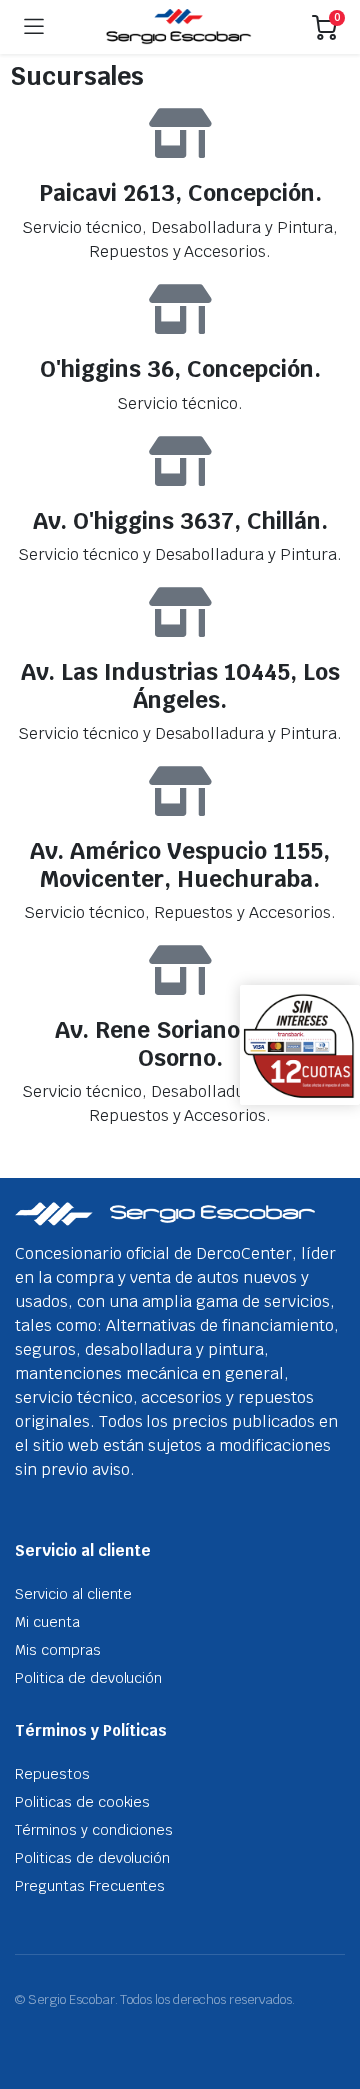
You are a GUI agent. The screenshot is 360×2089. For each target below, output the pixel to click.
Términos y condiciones (94, 1830)
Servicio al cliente (73, 1594)
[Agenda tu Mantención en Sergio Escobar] (178, 27)
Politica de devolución (88, 1678)
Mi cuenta (47, 1622)
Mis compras (58, 1650)
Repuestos (52, 1774)
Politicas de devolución (92, 1858)
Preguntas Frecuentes (90, 1886)
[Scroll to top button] (328, 1999)
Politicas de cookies (82, 1802)
